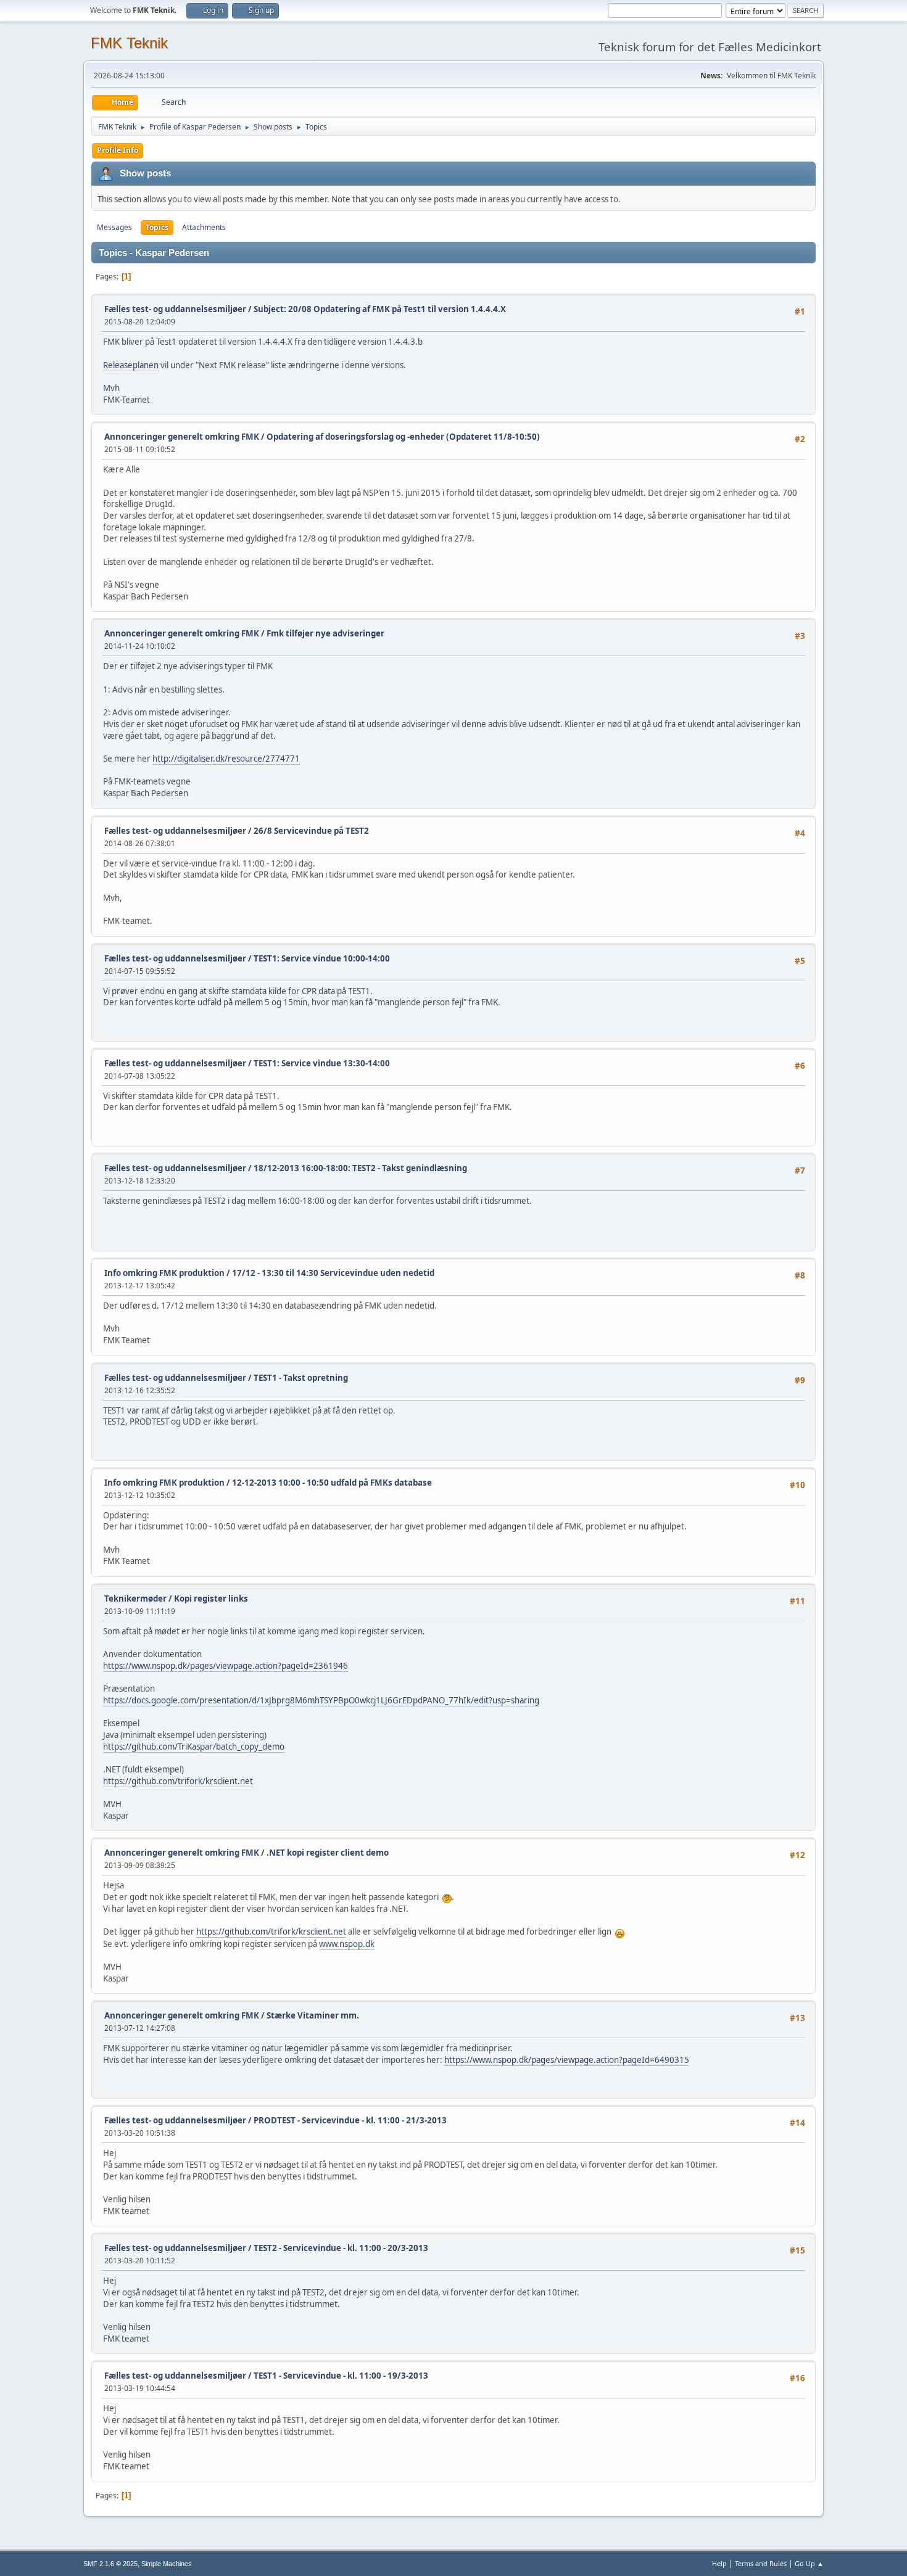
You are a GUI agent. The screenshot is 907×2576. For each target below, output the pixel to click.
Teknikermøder (135, 1599)
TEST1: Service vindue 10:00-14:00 (322, 958)
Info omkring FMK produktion (164, 1273)
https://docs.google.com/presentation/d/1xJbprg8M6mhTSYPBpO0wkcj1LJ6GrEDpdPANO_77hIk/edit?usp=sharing (321, 1700)
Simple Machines (167, 2564)
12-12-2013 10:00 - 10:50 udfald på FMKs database (332, 1483)
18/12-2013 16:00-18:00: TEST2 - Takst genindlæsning (360, 1168)
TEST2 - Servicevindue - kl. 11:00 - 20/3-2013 (341, 2248)
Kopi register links (211, 1599)
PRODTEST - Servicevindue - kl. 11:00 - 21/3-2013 (350, 2120)
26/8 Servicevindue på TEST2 (311, 831)
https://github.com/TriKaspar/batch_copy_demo (194, 1747)
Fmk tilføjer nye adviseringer (325, 633)
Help (719, 2563)
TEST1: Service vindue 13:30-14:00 (322, 1063)
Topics (157, 227)
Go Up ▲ (809, 2563)
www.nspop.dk (347, 1944)
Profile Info (118, 150)
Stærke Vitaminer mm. (313, 2015)
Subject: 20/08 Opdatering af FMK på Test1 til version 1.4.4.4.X (380, 309)
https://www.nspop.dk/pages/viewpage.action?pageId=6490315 (567, 2060)
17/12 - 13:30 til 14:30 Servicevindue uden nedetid (333, 1273)
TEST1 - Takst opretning (301, 1378)
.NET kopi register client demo (328, 1853)
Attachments (204, 227)
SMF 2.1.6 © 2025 (110, 2564)
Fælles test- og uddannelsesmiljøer (175, 309)
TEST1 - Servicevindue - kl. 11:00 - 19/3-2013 (341, 2376)
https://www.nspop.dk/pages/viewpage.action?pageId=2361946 (226, 1666)
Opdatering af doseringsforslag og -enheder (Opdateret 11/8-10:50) (403, 437)
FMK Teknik (129, 43)
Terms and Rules (761, 2563)
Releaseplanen (131, 365)
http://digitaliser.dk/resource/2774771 (226, 759)
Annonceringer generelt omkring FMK (182, 437)
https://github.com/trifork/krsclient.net (178, 1781)
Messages (114, 227)
